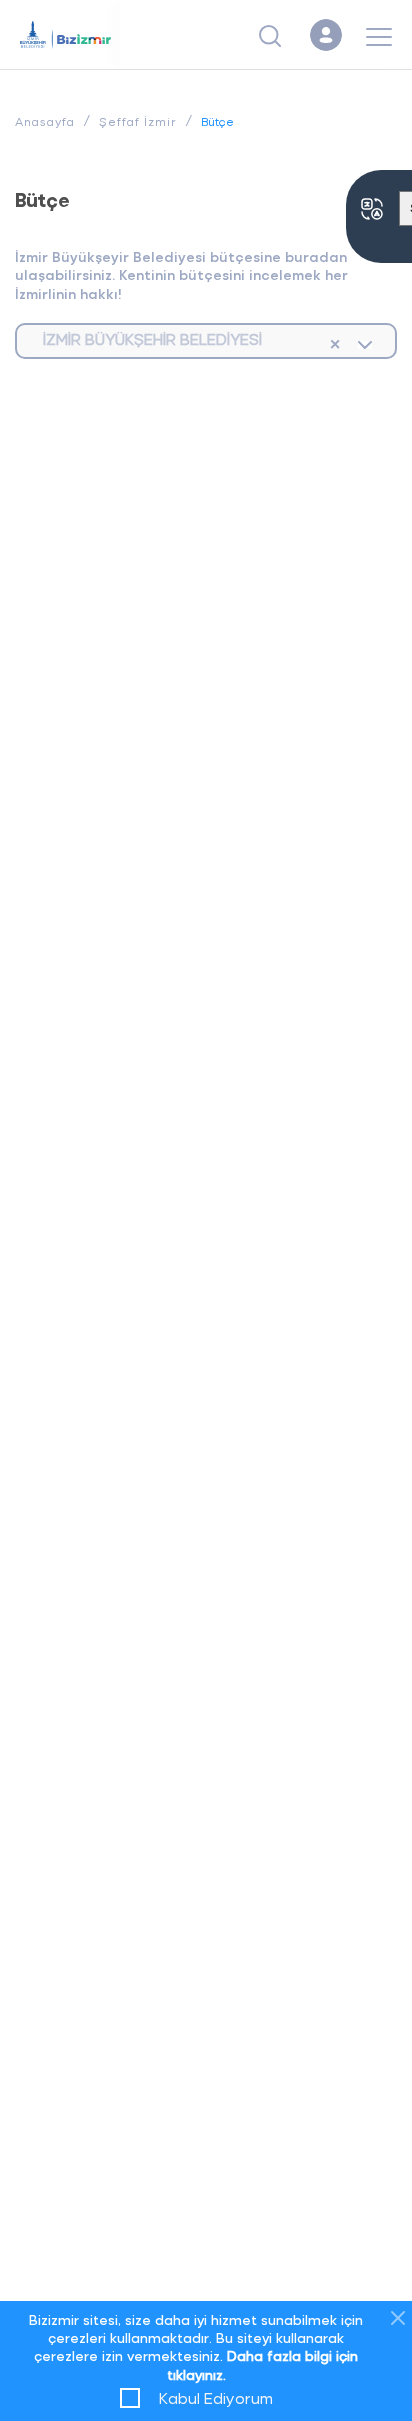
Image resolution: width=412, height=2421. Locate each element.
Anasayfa (45, 121)
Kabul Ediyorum (216, 2397)
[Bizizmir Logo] (70, 35)
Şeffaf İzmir (138, 121)
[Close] (398, 2318)
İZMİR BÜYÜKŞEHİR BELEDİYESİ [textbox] (152, 338)
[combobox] (206, 341)
